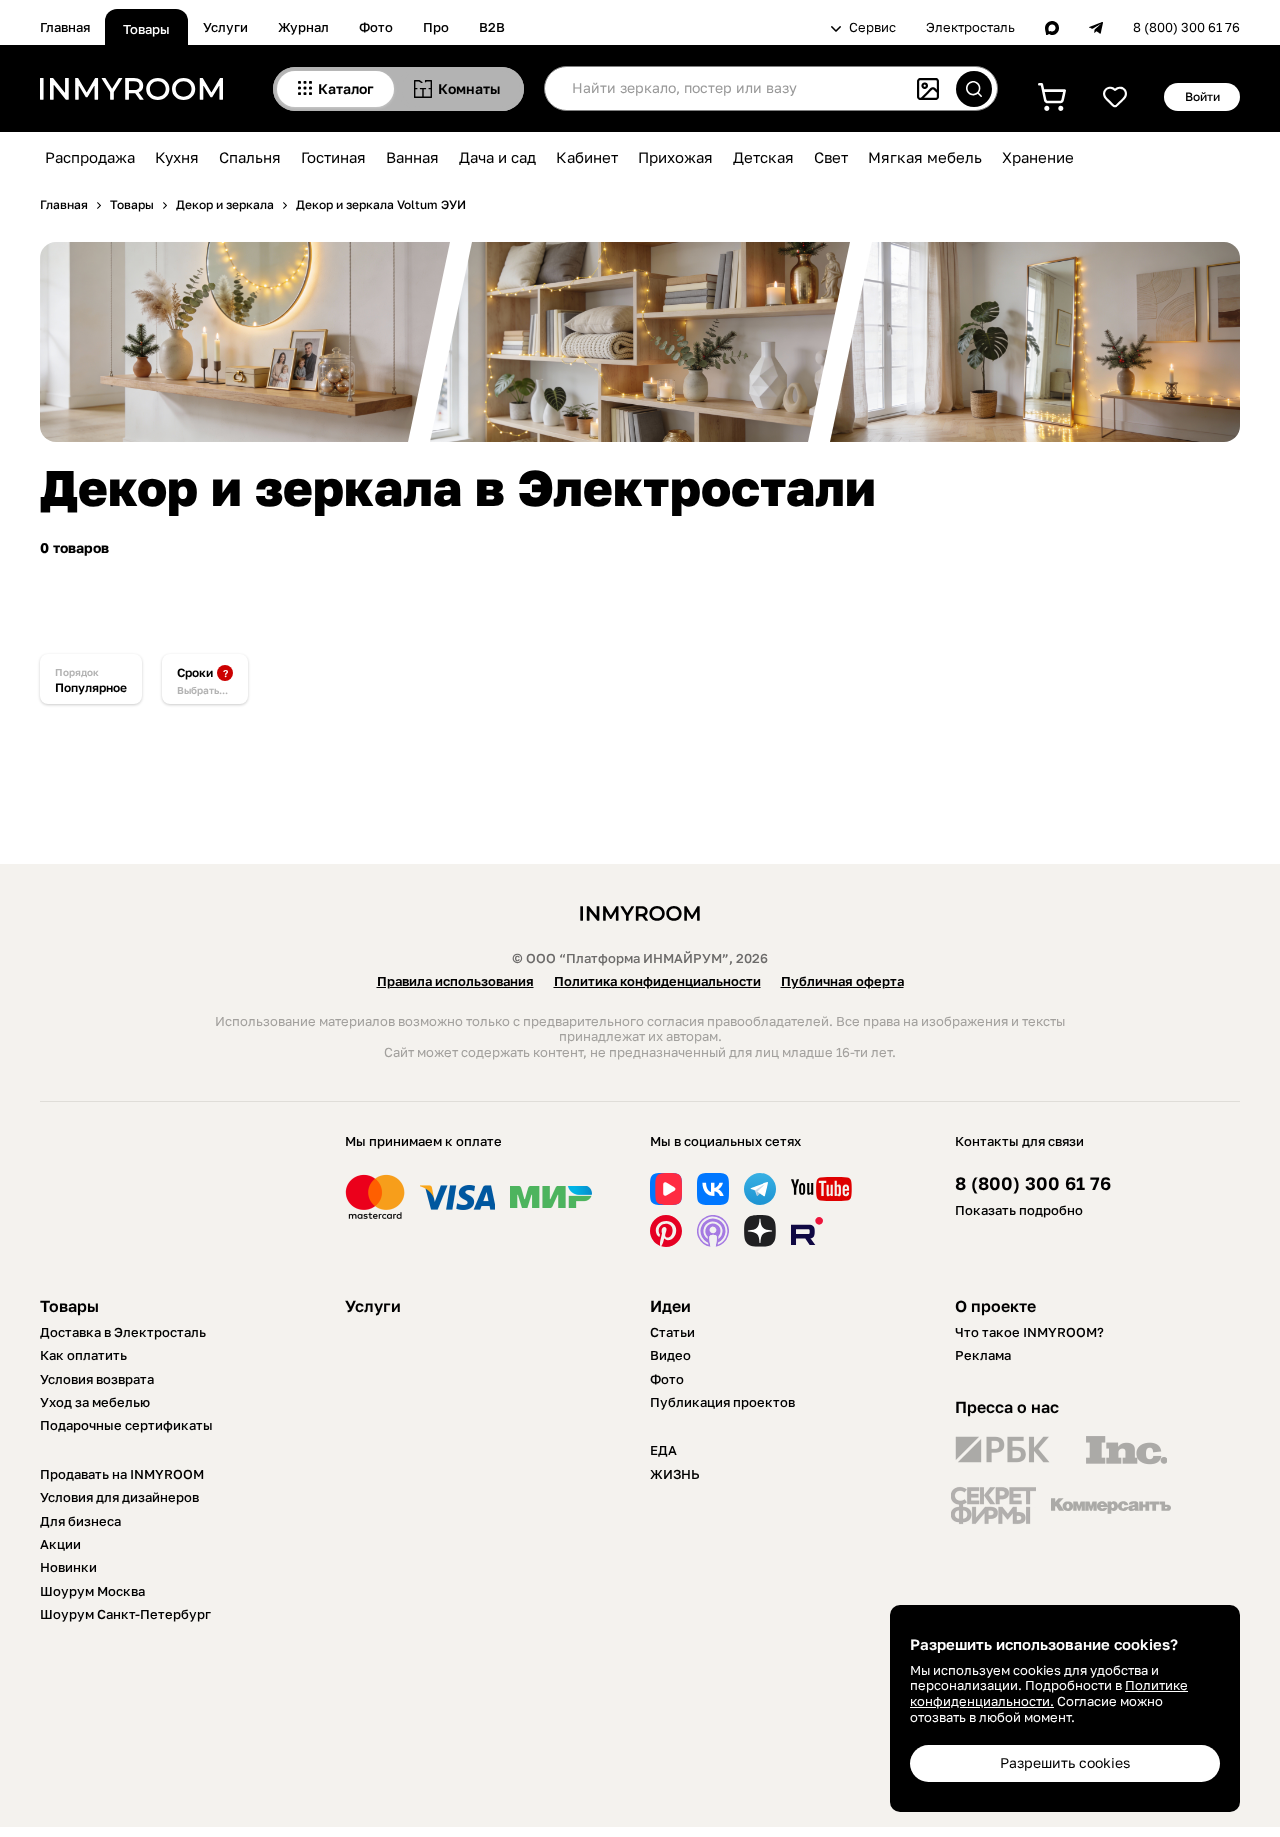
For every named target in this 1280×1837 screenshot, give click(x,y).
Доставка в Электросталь (123, 1332)
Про (436, 27)
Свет (831, 157)
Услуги (225, 27)
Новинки (68, 1567)
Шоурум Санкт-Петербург (125, 1614)
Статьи (672, 1332)
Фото (376, 27)
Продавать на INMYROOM (122, 1474)
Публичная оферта (842, 981)
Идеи (670, 1306)
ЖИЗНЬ (675, 1474)
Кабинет (587, 157)
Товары (146, 29)
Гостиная (333, 157)
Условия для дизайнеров (119, 1497)
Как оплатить (83, 1355)
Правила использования (455, 981)
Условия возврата (97, 1379)
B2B (492, 27)
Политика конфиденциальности (657, 981)
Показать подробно (1019, 1210)
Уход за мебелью (95, 1402)
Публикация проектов (722, 1402)
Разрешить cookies (1065, 1762)
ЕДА (663, 1450)
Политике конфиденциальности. (1049, 1693)
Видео (670, 1355)
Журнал (303, 27)
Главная (65, 27)
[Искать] (974, 89)
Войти (1202, 96)
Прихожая (675, 157)
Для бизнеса (80, 1521)
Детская (763, 157)
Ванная (412, 157)
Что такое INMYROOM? (1029, 1332)
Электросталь (970, 27)
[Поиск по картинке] (928, 89)
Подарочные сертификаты (126, 1425)
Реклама (983, 1355)
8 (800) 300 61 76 (1186, 27)
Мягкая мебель (925, 157)
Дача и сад (497, 157)
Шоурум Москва (92, 1591)
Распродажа (90, 157)
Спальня (250, 157)
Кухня (177, 157)
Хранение (1038, 157)
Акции (60, 1544)
